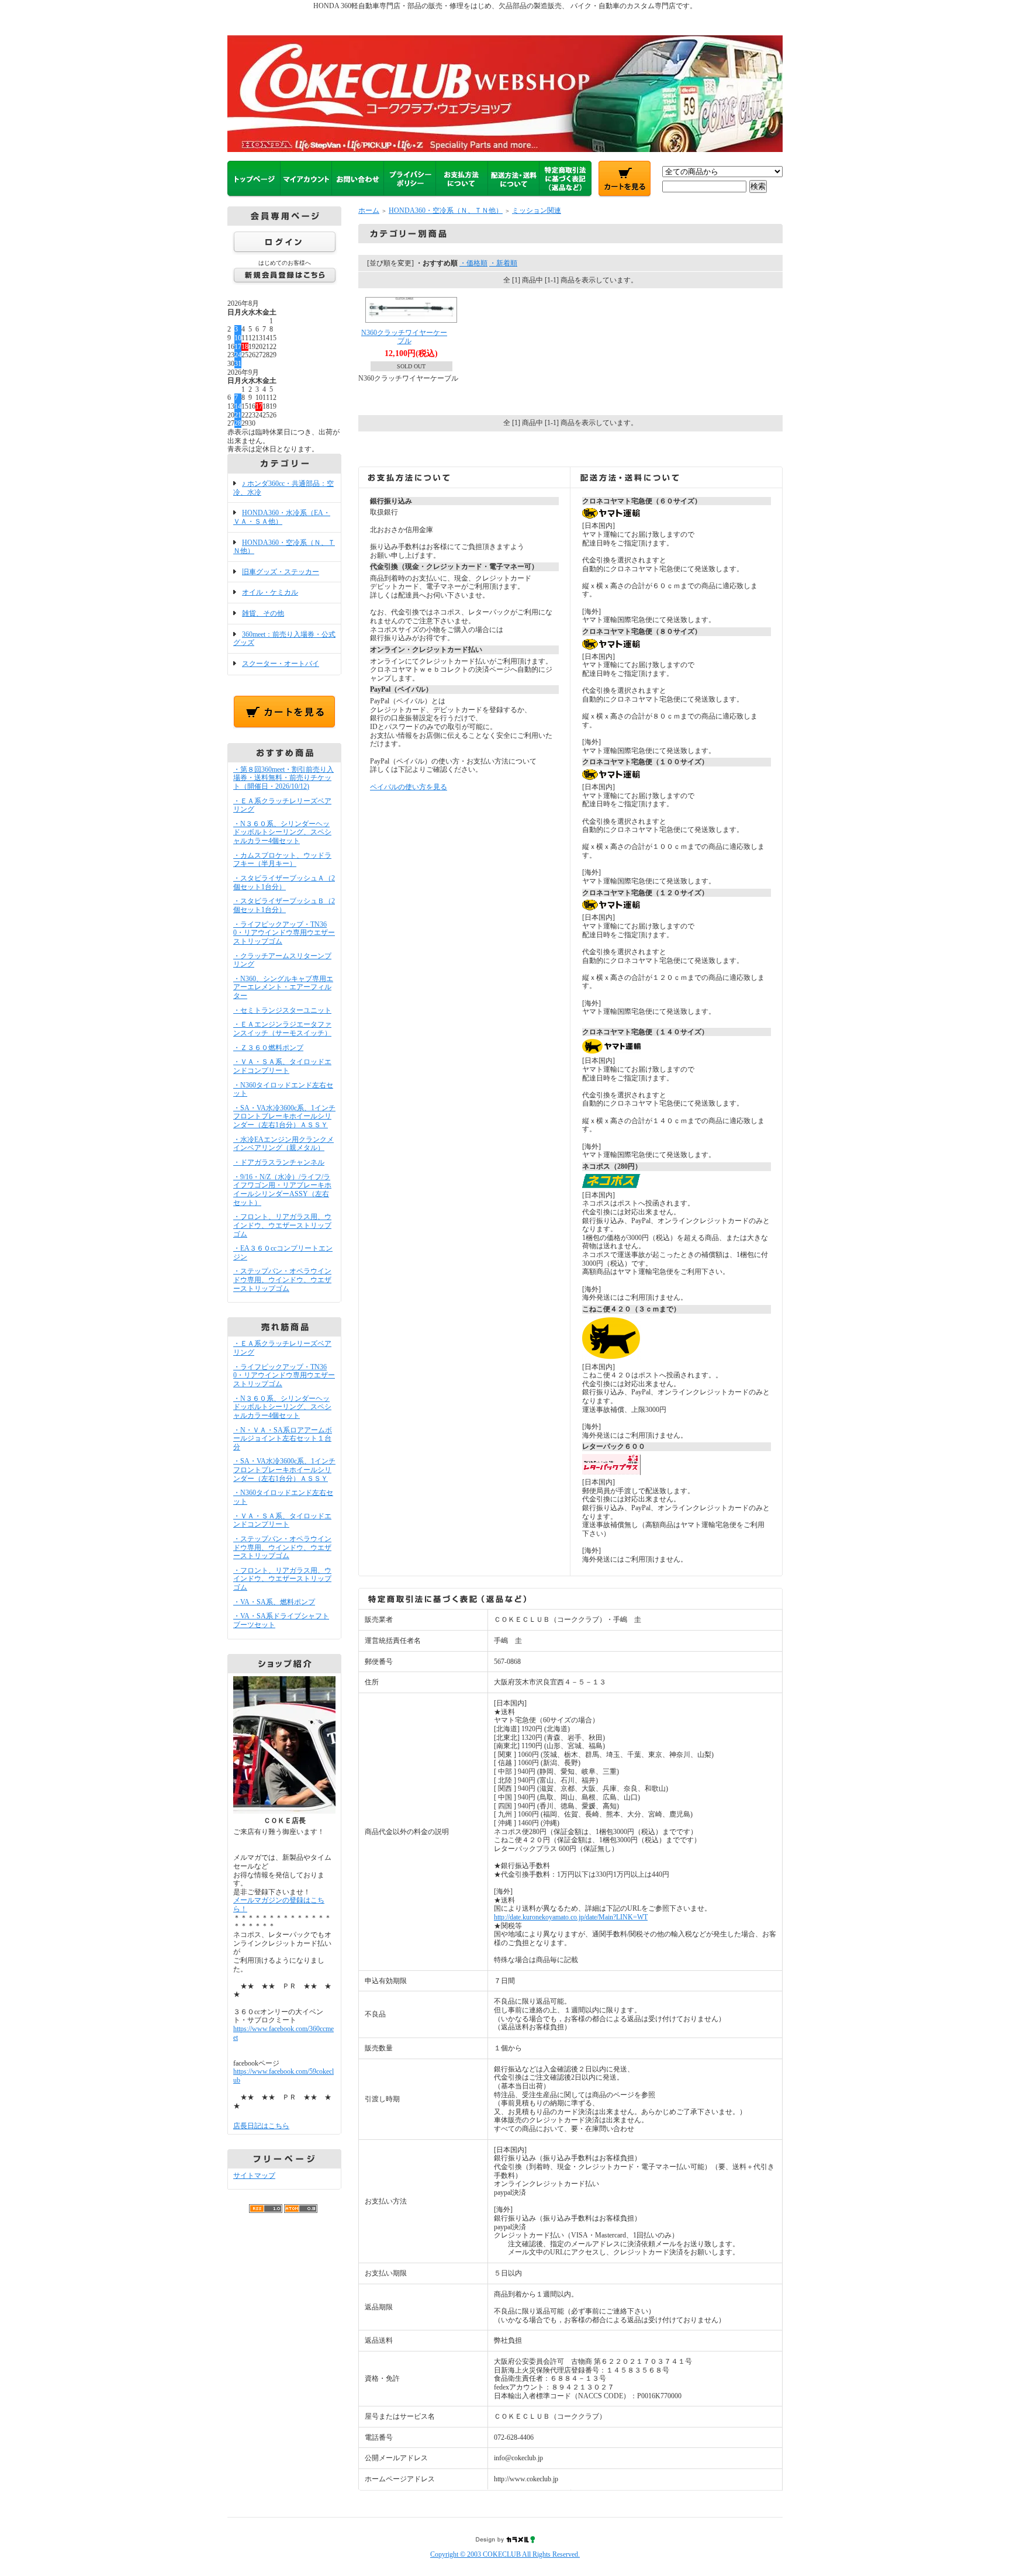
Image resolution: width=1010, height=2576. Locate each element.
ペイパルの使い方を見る (409, 787)
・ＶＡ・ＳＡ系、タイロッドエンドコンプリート (282, 1066)
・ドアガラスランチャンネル (279, 1162)
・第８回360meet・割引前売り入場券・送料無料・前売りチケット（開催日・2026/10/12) (283, 778)
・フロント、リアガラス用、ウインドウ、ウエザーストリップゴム (282, 1225)
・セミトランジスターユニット (282, 1010)
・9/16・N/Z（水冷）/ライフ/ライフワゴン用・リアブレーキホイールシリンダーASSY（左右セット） (282, 1190)
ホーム (369, 210)
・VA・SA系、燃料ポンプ (274, 1602)
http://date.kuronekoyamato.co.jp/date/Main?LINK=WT (571, 1917)
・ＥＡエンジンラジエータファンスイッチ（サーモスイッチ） (282, 1029)
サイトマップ (254, 2176)
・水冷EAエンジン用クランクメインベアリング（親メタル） (283, 1144)
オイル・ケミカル (270, 592)
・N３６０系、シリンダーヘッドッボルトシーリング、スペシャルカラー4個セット (282, 832)
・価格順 (473, 263)
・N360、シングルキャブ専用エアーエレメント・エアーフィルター (283, 987)
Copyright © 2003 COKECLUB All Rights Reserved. (505, 2554)
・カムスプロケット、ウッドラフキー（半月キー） (282, 860)
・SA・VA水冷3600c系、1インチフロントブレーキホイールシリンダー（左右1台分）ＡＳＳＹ (284, 1116)
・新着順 (503, 263)
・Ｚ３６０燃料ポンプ (268, 1048)
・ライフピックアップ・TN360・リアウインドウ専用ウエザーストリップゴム (284, 933)
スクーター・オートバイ (281, 664)
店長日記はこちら (261, 2126)
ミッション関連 (537, 210)
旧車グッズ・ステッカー (281, 572)
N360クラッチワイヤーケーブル (404, 337)
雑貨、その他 (263, 613)
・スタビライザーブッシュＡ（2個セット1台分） (284, 883)
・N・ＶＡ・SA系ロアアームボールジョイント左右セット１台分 (283, 1439)
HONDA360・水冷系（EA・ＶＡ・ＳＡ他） (282, 517)
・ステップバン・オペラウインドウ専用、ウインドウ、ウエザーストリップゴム (282, 1280)
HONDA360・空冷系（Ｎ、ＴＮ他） (284, 547)
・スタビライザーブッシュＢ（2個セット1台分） (284, 905)
